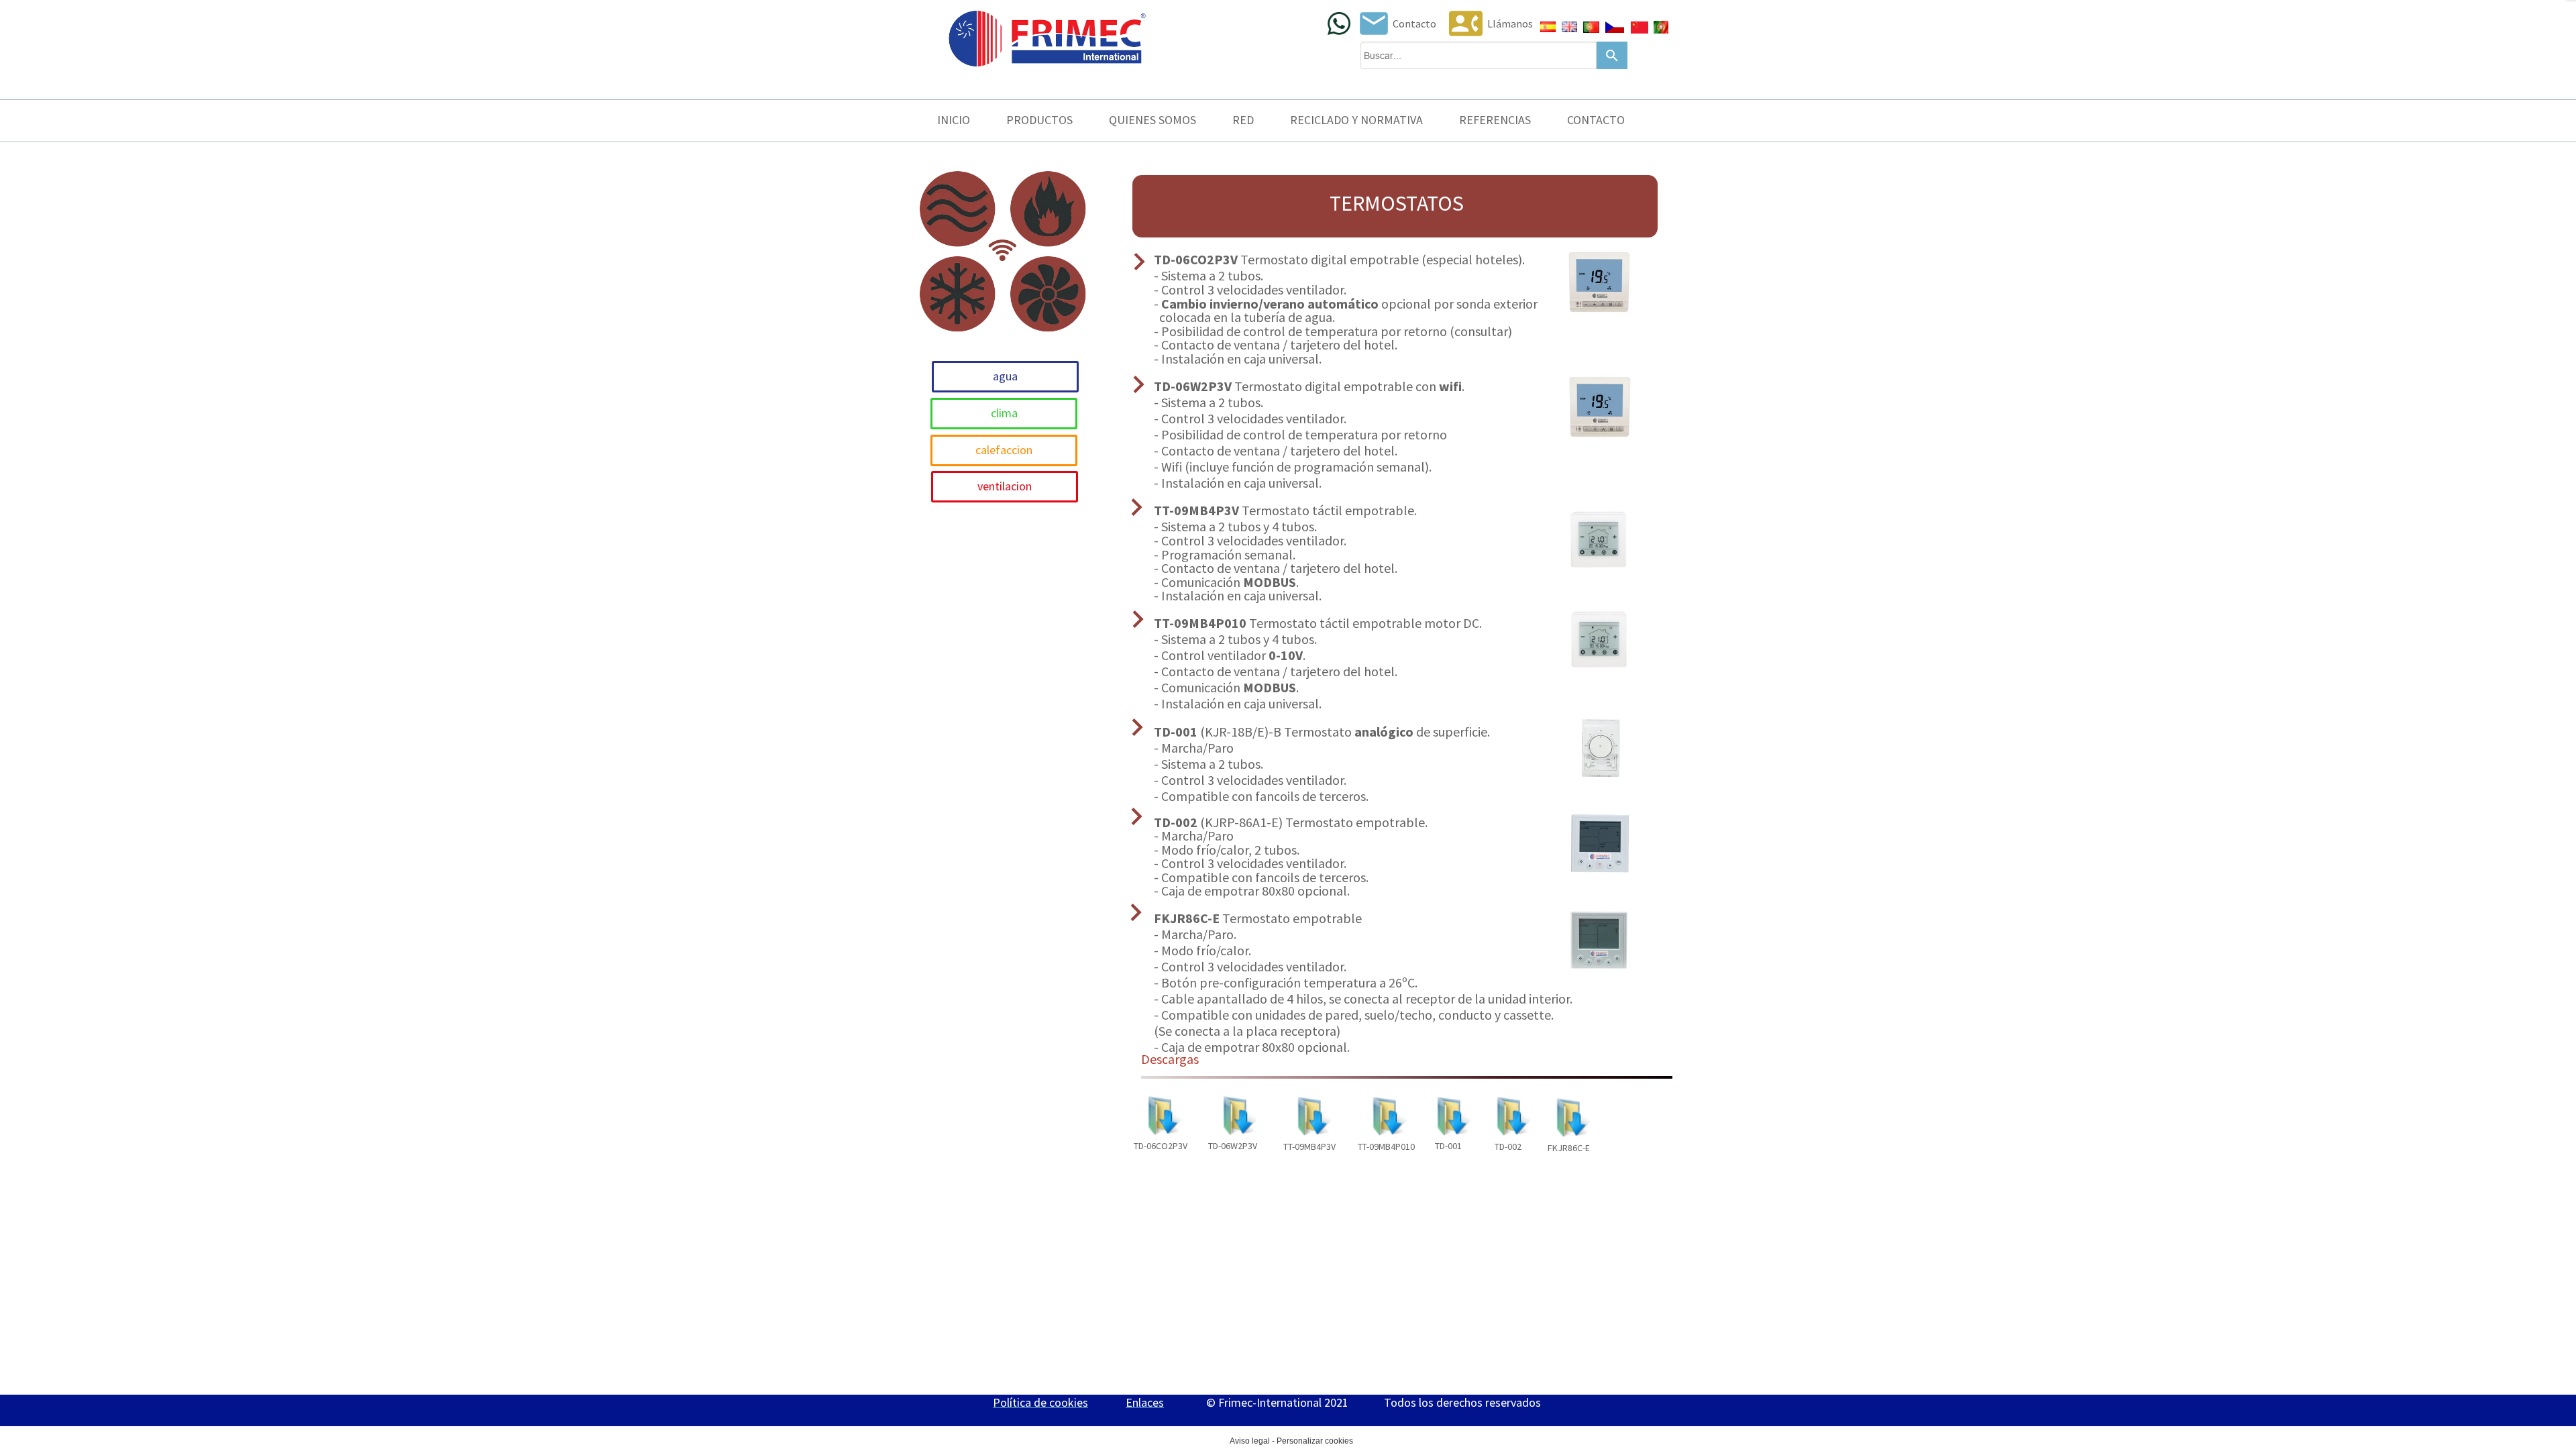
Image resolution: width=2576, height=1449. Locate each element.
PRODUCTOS (1039, 120)
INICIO (954, 120)
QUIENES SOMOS (1152, 120)
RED (1243, 120)
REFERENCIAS (1495, 120)
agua (1005, 376)
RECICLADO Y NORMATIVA (1356, 120)
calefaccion (1004, 450)
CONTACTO (1596, 120)
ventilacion (1005, 486)
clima (1004, 413)
